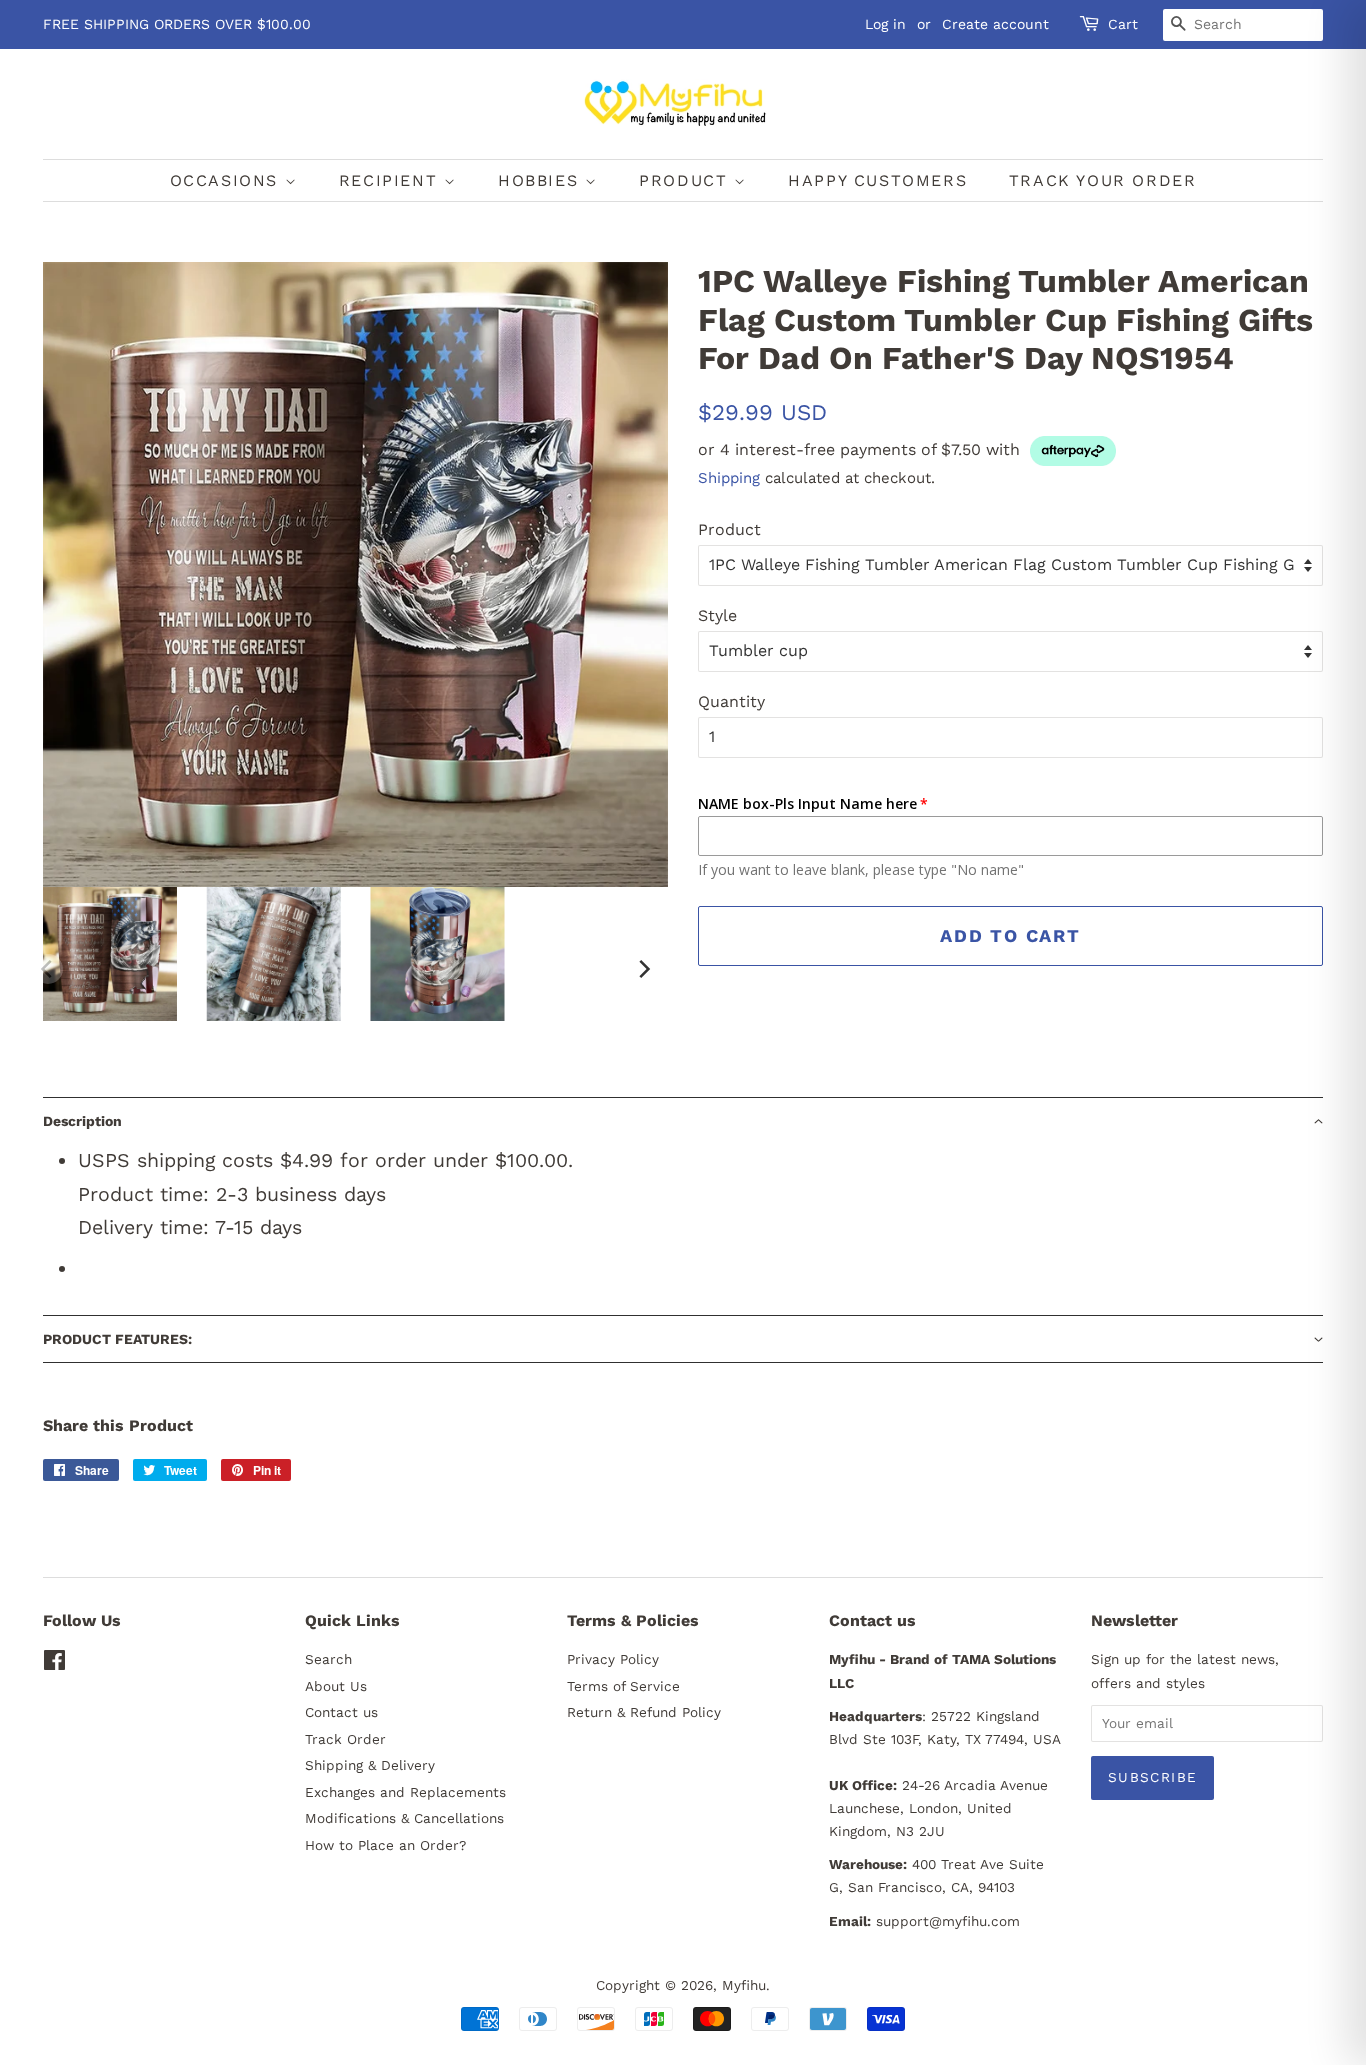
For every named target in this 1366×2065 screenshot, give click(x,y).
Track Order (345, 1739)
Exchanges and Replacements (405, 1792)
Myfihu (744, 1985)
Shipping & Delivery (370, 1765)
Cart (1123, 24)
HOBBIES (541, 180)
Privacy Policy (613, 1659)
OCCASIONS (227, 180)
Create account (995, 24)
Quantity (731, 701)
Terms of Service (623, 1686)
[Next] (643, 969)
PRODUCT (686, 180)
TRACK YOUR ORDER (1103, 180)
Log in (885, 24)
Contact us (341, 1712)
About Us (336, 1686)
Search (328, 1659)
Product (729, 529)
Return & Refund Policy (644, 1712)
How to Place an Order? (385, 1845)
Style (717, 615)
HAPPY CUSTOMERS (877, 180)
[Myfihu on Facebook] (54, 1664)
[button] (683, 1120)
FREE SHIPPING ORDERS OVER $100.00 (177, 24)
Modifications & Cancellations (404, 1818)
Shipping (729, 478)
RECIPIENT (391, 180)
